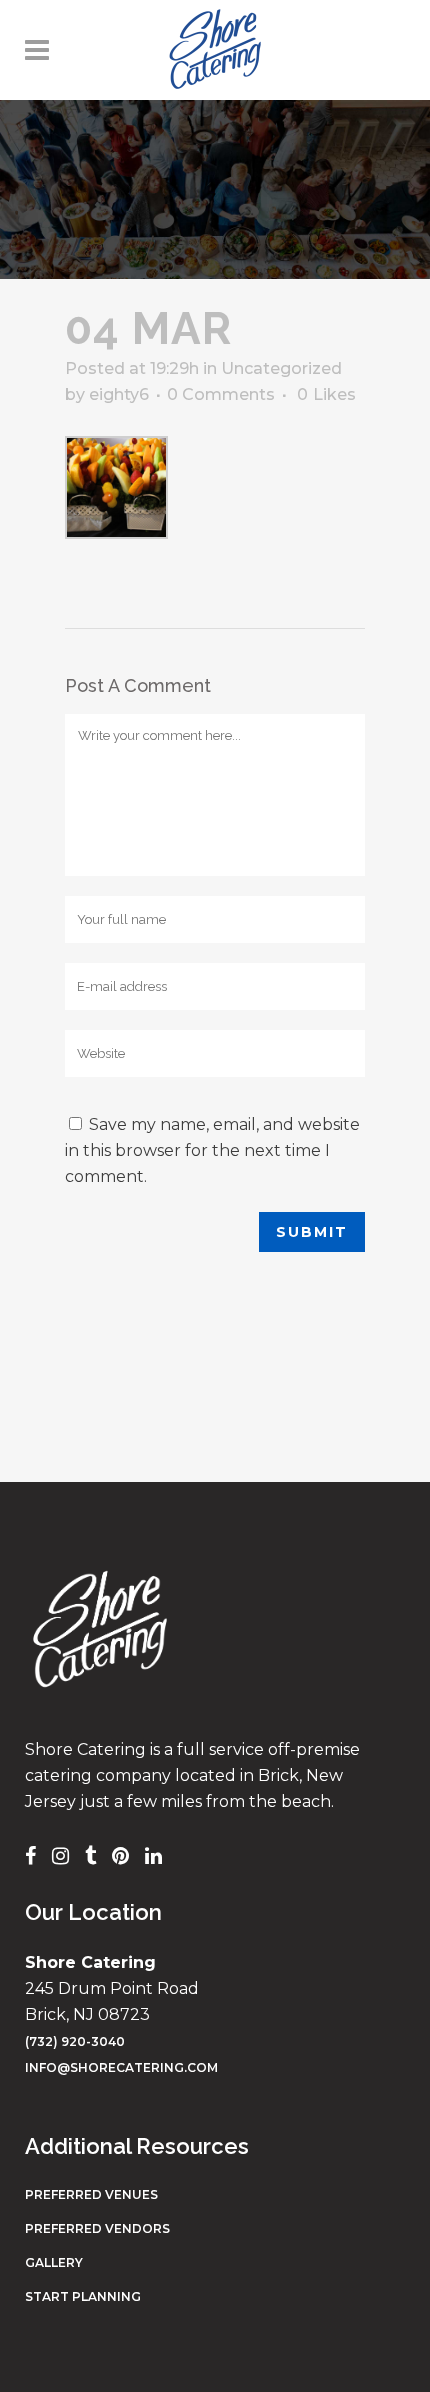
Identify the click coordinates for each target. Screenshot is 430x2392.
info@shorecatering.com (121, 2067)
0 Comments (221, 394)
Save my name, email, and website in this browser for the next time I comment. (212, 1150)
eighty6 (119, 394)
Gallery (54, 2262)
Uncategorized (281, 368)
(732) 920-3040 (75, 2041)
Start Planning (83, 2296)
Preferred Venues (91, 2194)
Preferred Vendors (97, 2228)
